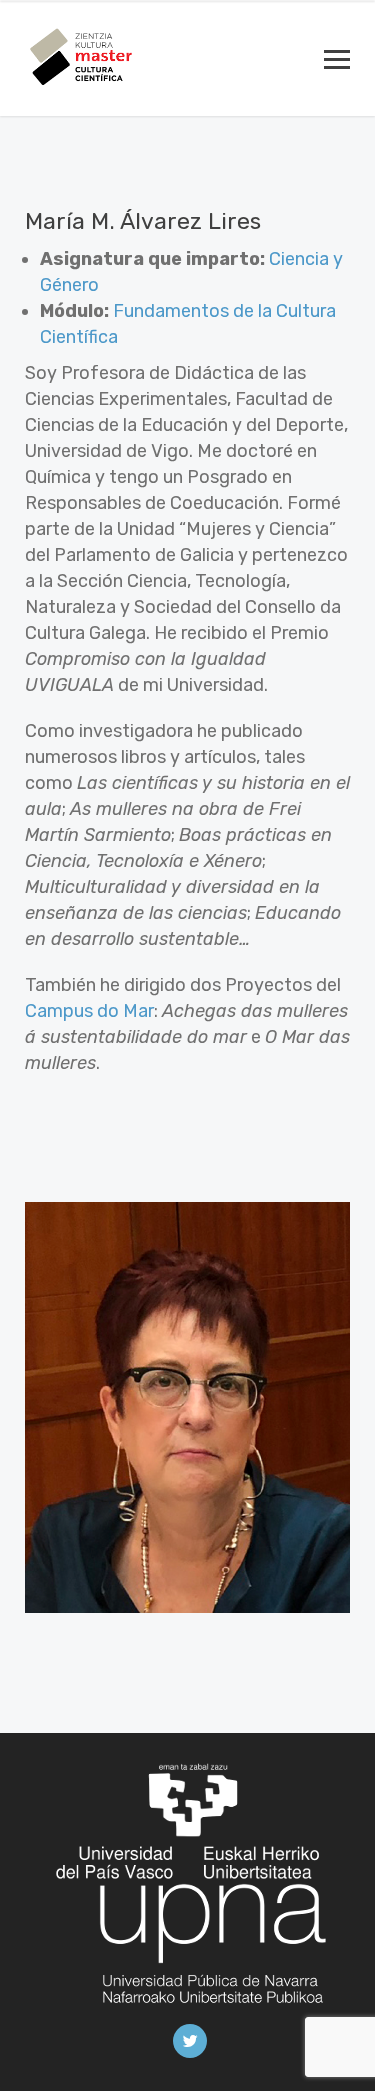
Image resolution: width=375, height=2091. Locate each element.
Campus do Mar (89, 1011)
